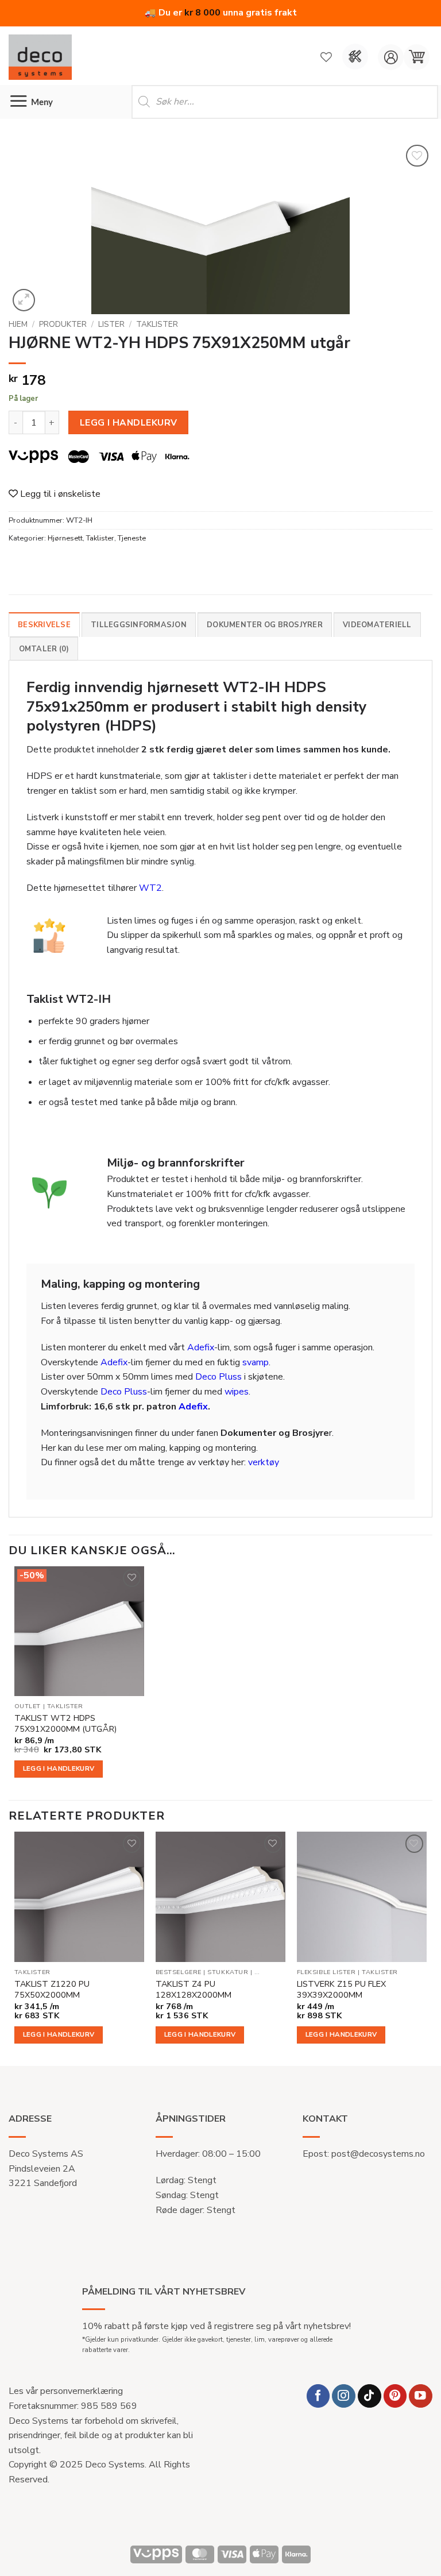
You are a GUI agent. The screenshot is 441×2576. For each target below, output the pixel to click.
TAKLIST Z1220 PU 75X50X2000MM (52, 1989)
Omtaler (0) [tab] (44, 649)
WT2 (150, 888)
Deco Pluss (218, 1377)
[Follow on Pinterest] (395, 2396)
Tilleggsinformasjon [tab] (139, 625)
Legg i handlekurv (129, 422)
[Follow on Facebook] (318, 2396)
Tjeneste (132, 538)
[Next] (426, 1948)
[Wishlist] (326, 57)
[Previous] (15, 1948)
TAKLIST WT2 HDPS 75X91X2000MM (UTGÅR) (65, 1723)
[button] (417, 57)
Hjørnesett (65, 538)
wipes (237, 1392)
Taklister (157, 324)
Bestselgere (179, 1972)
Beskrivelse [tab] (44, 625)
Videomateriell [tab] (377, 625)
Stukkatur (228, 1972)
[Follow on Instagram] (344, 2396)
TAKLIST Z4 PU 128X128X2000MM (194, 1989)
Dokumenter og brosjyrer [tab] (265, 625)
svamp (256, 1362)
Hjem (18, 324)
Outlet (28, 1706)
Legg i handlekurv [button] (59, 1768)
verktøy (264, 1462)
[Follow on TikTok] (370, 2396)
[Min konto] (391, 57)
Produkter (63, 324)
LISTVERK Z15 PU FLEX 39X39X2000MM (341, 1989)
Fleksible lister (326, 1972)
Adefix (201, 1347)
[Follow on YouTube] (421, 2396)
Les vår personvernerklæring (66, 2391)
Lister (111, 324)
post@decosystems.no (378, 2154)
